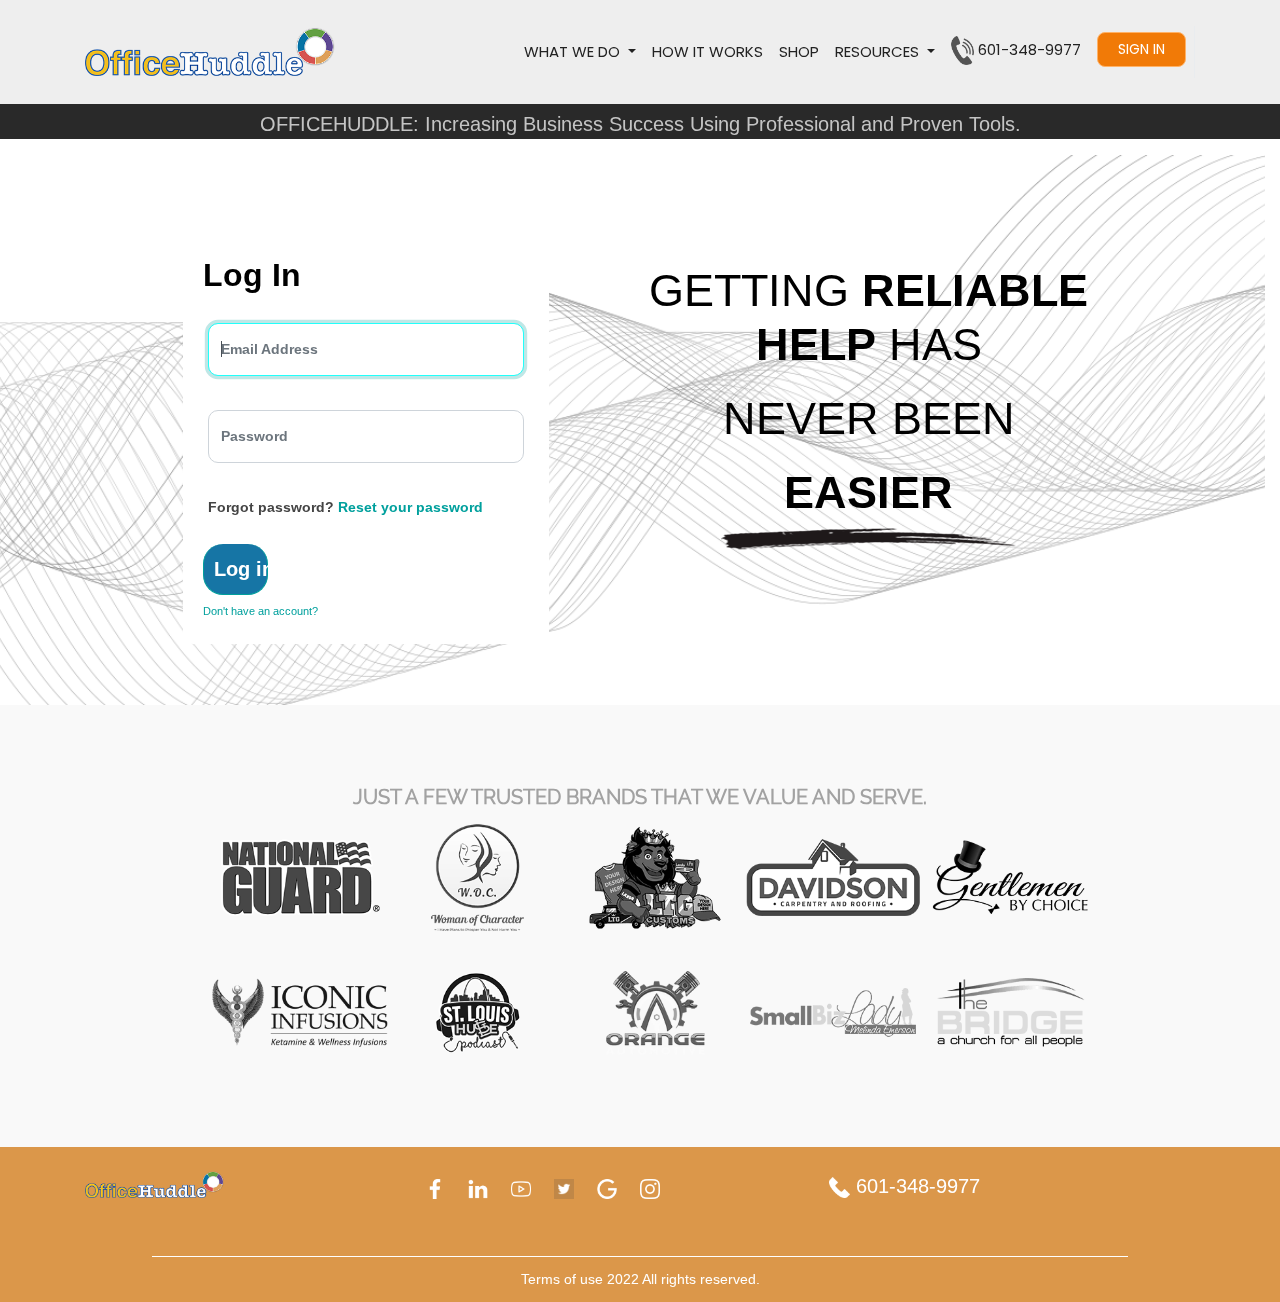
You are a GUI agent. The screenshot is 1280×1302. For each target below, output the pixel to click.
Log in (241, 569)
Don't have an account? (260, 611)
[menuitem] (707, 52)
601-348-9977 (915, 1186)
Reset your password (410, 507)
